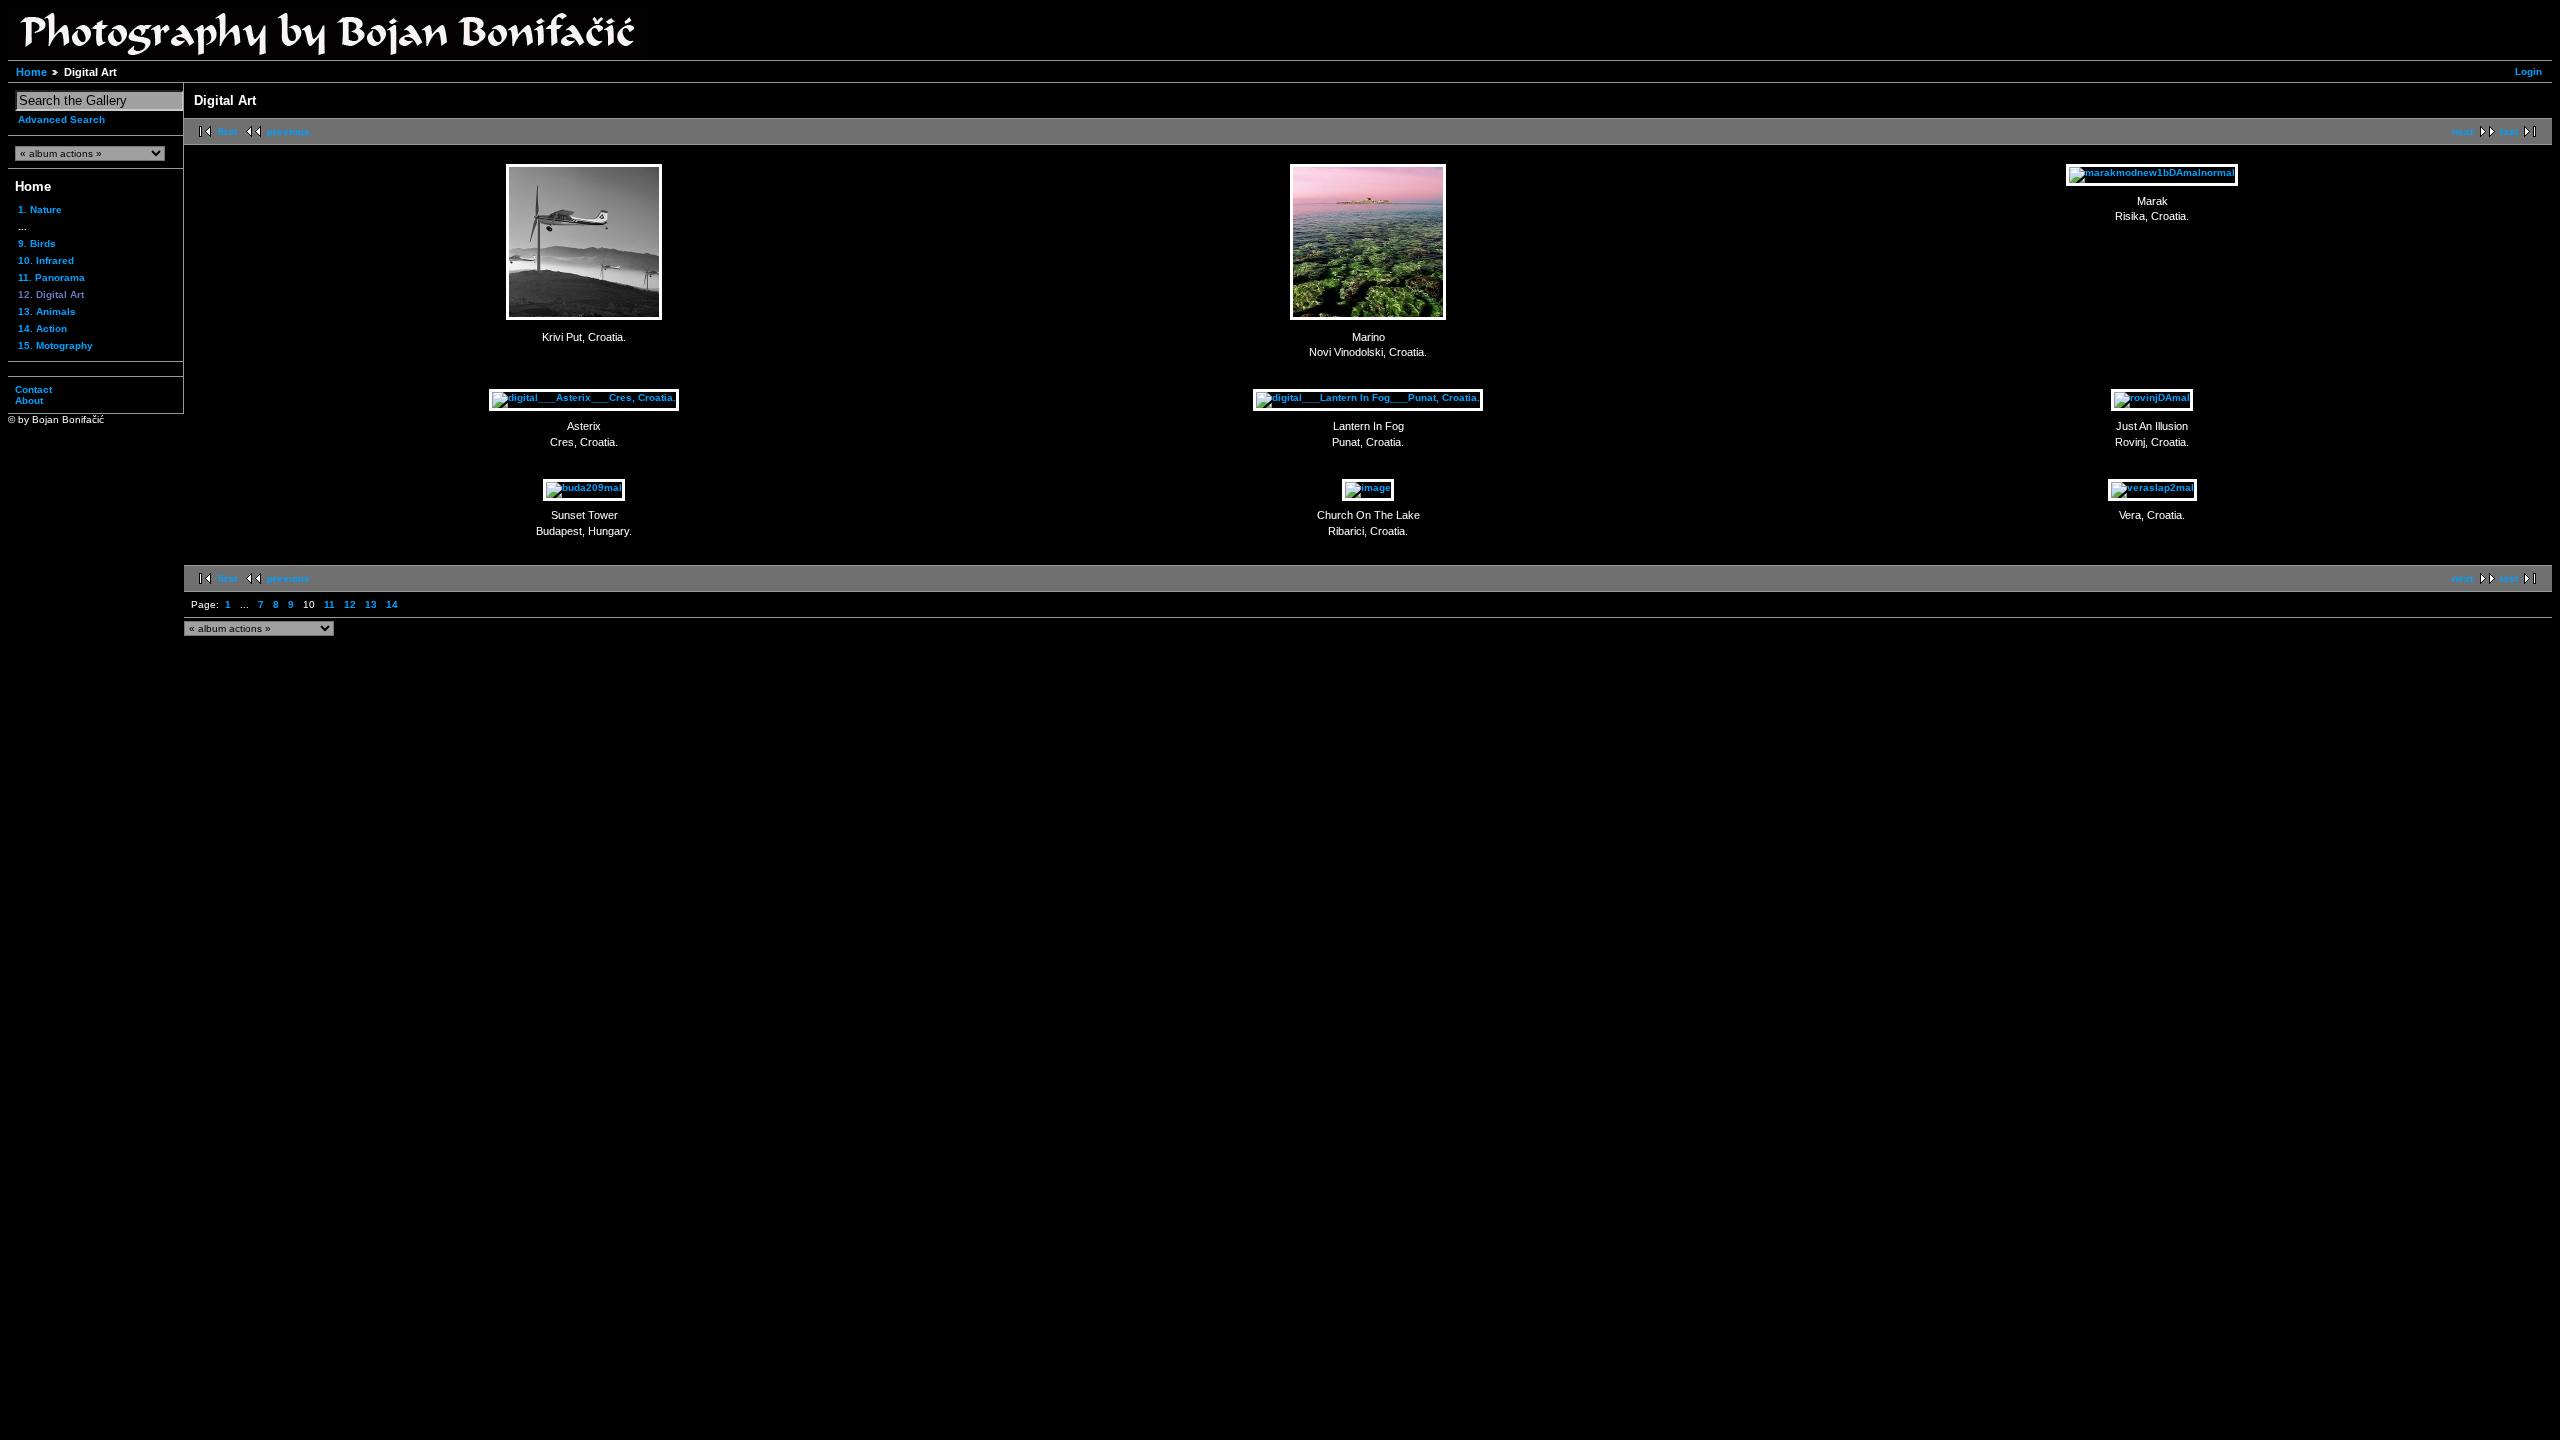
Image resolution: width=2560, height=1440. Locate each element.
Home (31, 72)
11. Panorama (51, 277)
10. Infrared (46, 260)
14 (392, 604)
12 (350, 604)
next (2462, 131)
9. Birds (37, 243)
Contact (33, 389)
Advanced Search (61, 119)
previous (288, 131)
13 (371, 604)
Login (2528, 71)
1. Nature (40, 209)
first (227, 131)
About (29, 400)
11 (329, 604)
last (2509, 131)
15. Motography (55, 345)
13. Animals (47, 311)
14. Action (42, 328)
